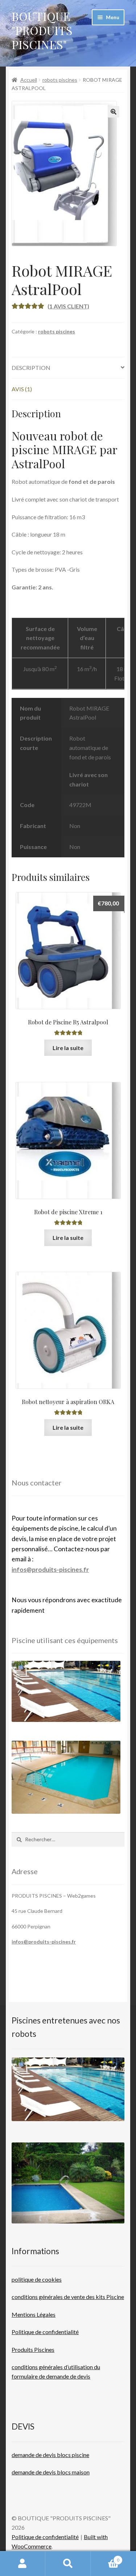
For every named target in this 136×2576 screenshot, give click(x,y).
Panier (105, 2558)
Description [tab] (31, 368)
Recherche (68, 2564)
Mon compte (23, 2564)
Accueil (29, 80)
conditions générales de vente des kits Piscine (68, 2297)
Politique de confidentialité (45, 2332)
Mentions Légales (34, 2314)
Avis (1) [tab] (22, 389)
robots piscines (60, 80)
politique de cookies (37, 2279)
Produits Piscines (33, 2349)
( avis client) (68, 306)
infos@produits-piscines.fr (50, 1570)
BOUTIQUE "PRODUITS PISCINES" (42, 30)
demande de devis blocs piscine (50, 2455)
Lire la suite (68, 1048)
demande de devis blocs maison (51, 2472)
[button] (114, 112)
